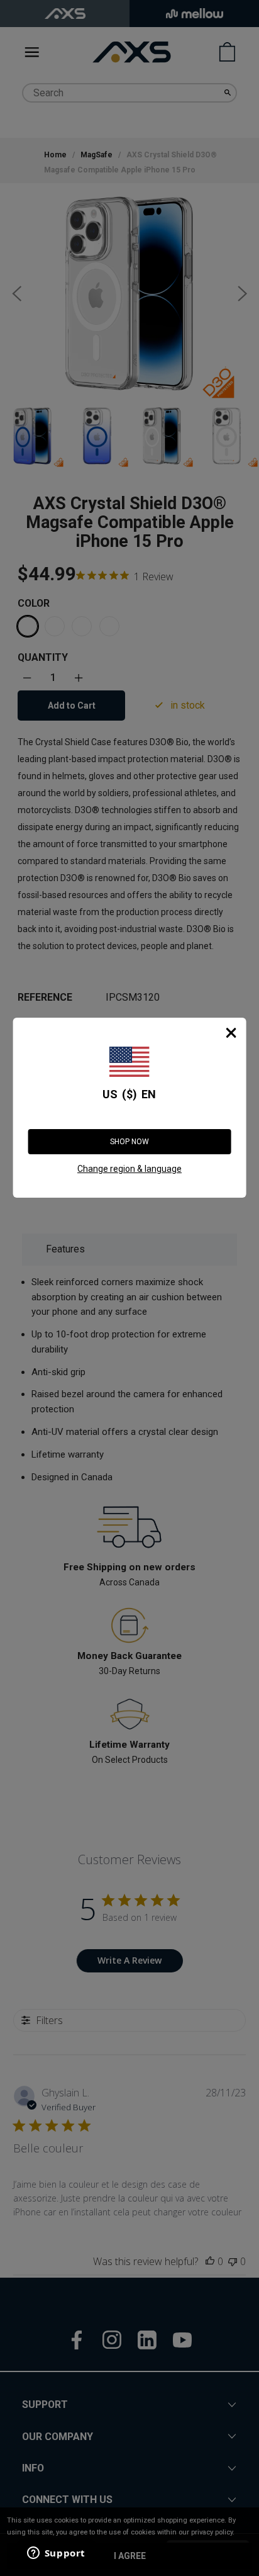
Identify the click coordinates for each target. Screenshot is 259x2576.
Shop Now (129, 1142)
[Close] (231, 1033)
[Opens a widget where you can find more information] (56, 2554)
